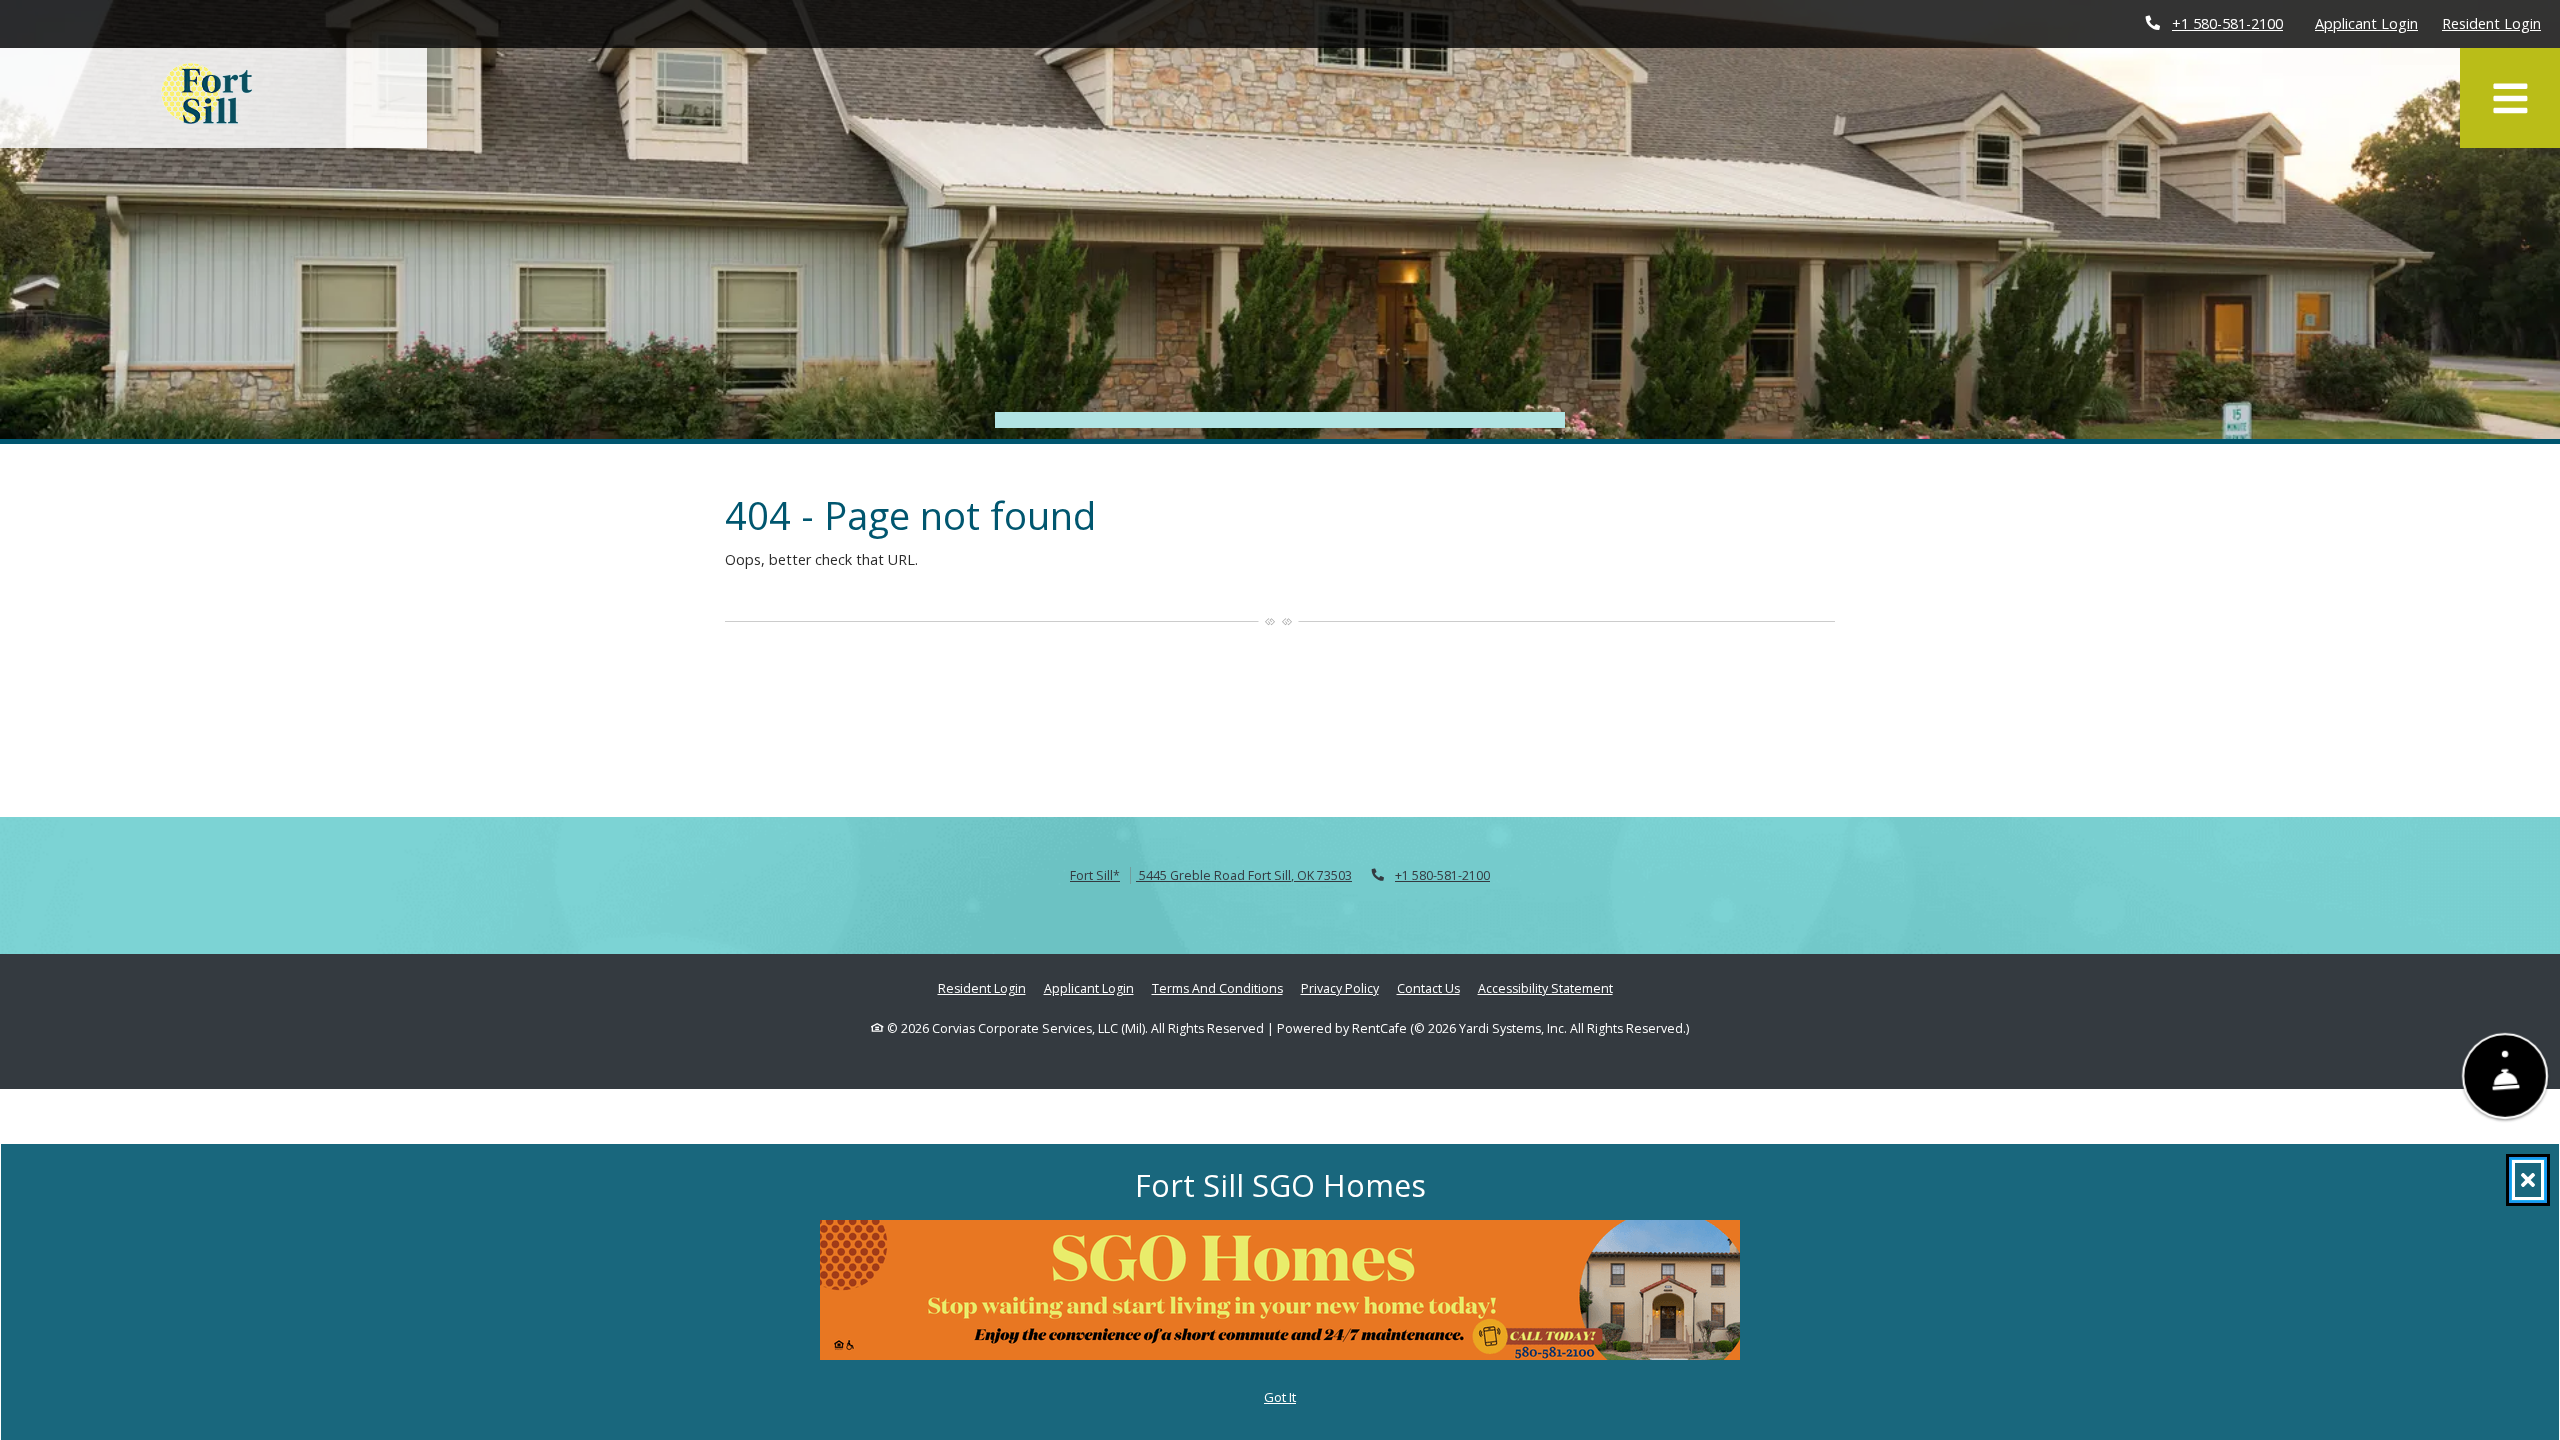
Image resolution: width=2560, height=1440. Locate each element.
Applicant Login (2366, 23)
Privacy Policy (1340, 988)
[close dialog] (2528, 1180)
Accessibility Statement (1545, 988)
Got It (1280, 1397)
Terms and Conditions (1217, 988)
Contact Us (1428, 988)
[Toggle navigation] (2510, 98)
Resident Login (2491, 23)
